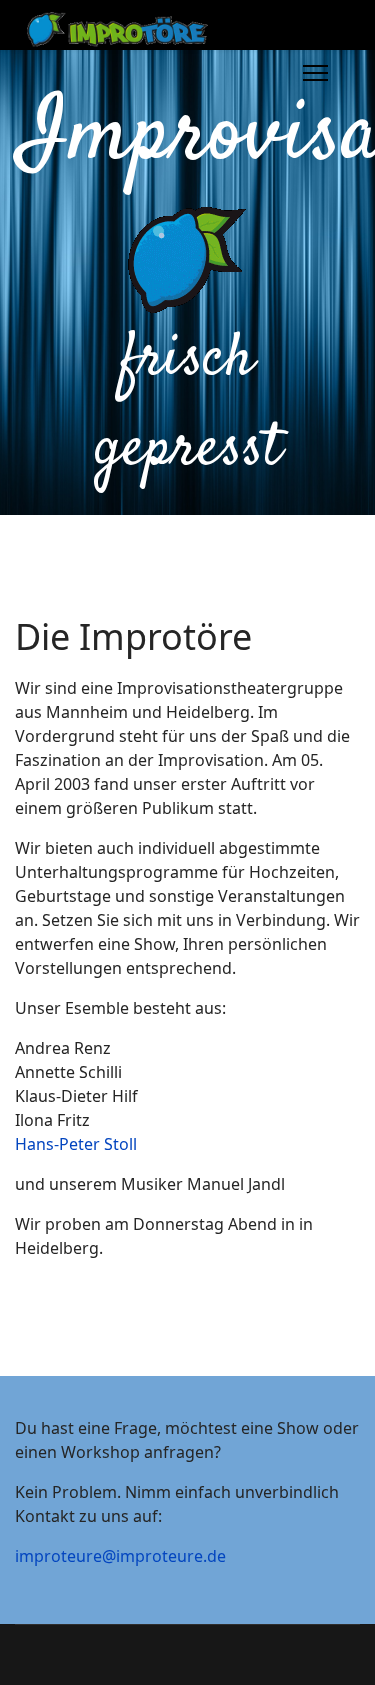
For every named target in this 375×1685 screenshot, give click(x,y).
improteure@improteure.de (120, 1556)
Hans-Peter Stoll (76, 1144)
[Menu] (315, 73)
